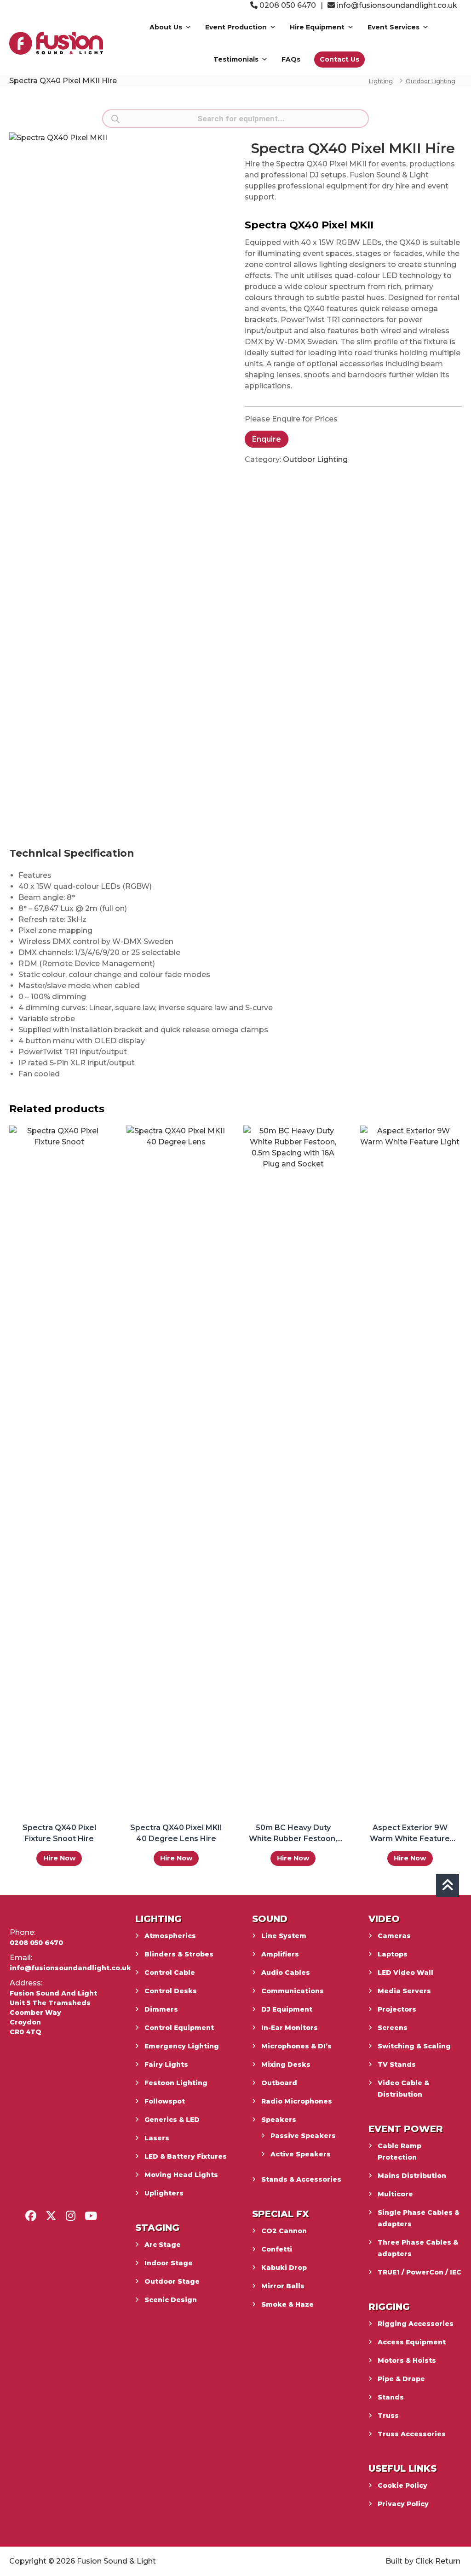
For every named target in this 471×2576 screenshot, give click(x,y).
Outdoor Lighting (431, 81)
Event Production (236, 27)
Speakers (279, 2120)
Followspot (165, 2101)
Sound (270, 1919)
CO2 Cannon (284, 2231)
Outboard (279, 2083)
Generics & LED (172, 2120)
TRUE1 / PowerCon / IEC (419, 2272)
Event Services (393, 27)
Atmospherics (170, 1936)
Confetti (277, 2249)
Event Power (406, 2129)
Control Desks (171, 1991)
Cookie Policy (402, 2485)
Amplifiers (280, 1954)
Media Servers (404, 1991)
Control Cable (170, 1973)
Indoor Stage (169, 2263)
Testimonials (236, 59)
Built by (399, 2561)
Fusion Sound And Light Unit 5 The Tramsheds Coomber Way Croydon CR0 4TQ (53, 2013)
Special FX (281, 2214)
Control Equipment (179, 2028)
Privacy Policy (403, 2504)
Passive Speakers (303, 2136)
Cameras (394, 1936)
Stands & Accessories (301, 2179)
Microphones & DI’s (296, 2046)
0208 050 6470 (287, 5)
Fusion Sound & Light (116, 2561)
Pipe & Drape (401, 2379)
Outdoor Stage (172, 2281)
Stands (391, 2397)
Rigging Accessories (416, 2324)
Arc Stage (163, 2245)
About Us (166, 27)
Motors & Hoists (407, 2360)
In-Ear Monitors (290, 2028)
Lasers (157, 2138)
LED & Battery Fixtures (186, 2156)
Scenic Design (171, 2300)
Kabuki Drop (284, 2268)
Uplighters (164, 2193)
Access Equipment (412, 2342)
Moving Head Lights (181, 2175)
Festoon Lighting (176, 2083)
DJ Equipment (287, 2009)
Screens (393, 2028)
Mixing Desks (286, 2064)
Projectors (397, 2009)
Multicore (395, 2194)
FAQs (291, 59)
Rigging (389, 2307)
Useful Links (402, 2468)
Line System (284, 1936)
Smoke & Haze (287, 2304)
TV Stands (397, 2064)
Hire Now (59, 1858)
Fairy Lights (166, 2064)
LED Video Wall (405, 1973)
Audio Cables (286, 1973)
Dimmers (161, 2009)
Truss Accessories (412, 2434)
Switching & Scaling (414, 2046)
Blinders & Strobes (179, 1954)
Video (384, 1919)
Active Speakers (301, 2154)
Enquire (267, 439)
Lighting (381, 81)
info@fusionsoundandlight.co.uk (397, 5)
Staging (157, 2228)
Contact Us (339, 59)
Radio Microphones (297, 2101)
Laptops (393, 1954)
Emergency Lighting (182, 2046)
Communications (293, 1991)
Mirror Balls (283, 2286)
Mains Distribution (412, 2176)
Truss (388, 2416)
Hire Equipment (317, 27)
